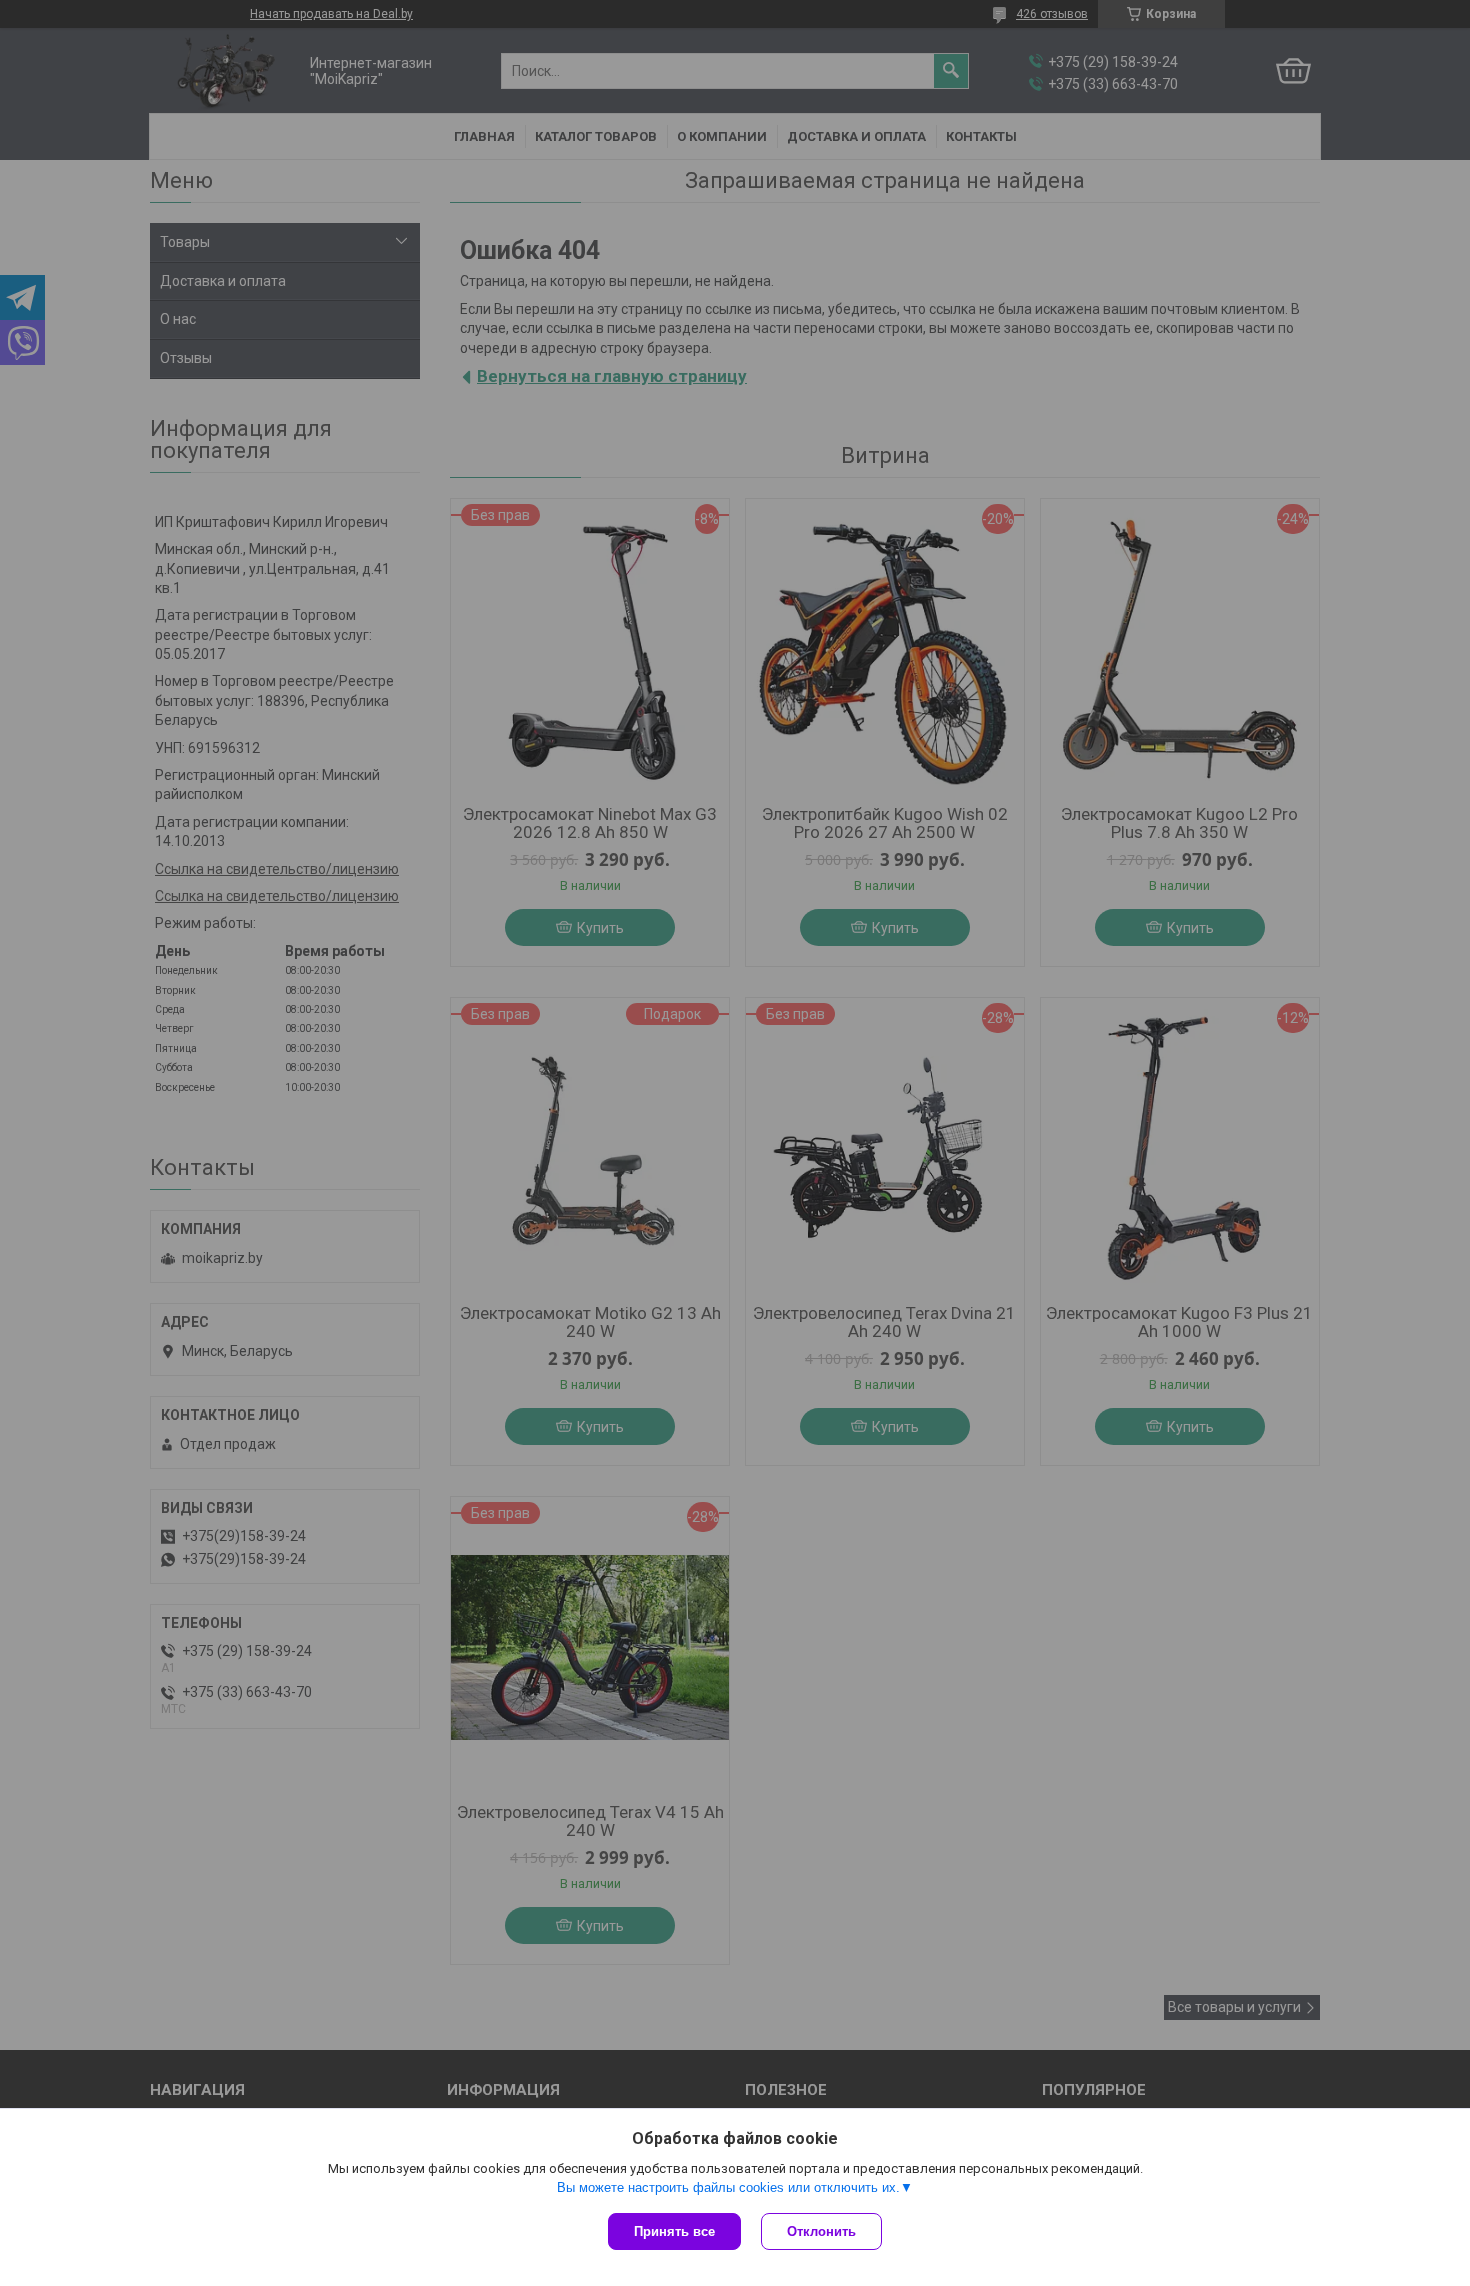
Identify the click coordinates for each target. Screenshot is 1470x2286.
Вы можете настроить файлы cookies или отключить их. (728, 2187)
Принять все (674, 2231)
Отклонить (821, 2231)
